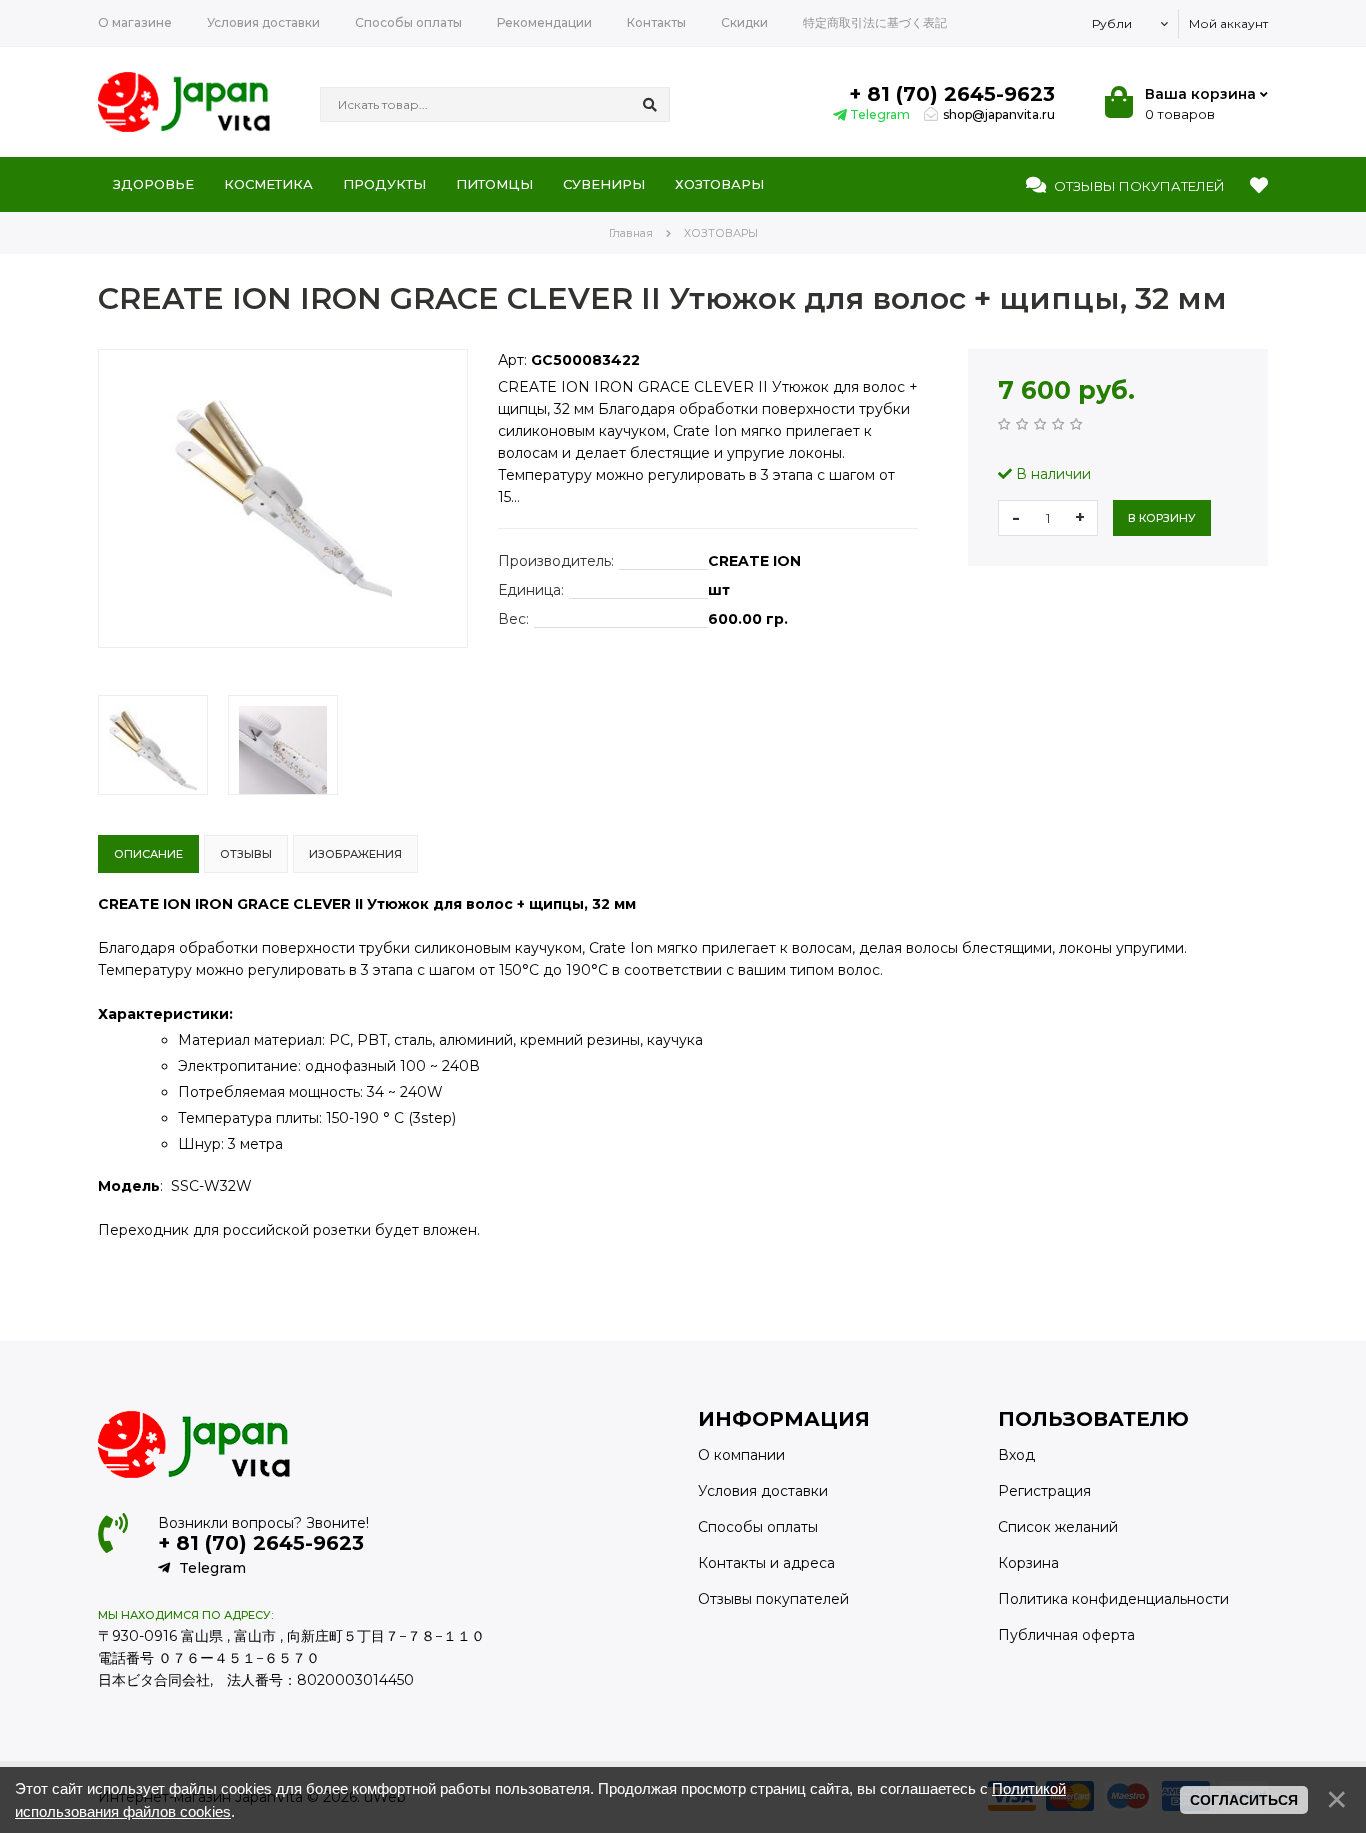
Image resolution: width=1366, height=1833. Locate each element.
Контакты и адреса (766, 1563)
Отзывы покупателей (773, 1599)
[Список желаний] (1259, 186)
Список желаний (1058, 1527)
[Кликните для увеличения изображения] (283, 498)
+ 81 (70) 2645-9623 (952, 94)
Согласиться (1244, 1800)
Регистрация (1044, 1491)
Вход (1016, 1455)
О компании (741, 1455)
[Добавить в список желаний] (114, 664)
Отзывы (1138, 186)
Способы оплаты (758, 1527)
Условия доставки (763, 1491)
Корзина (1028, 1563)
